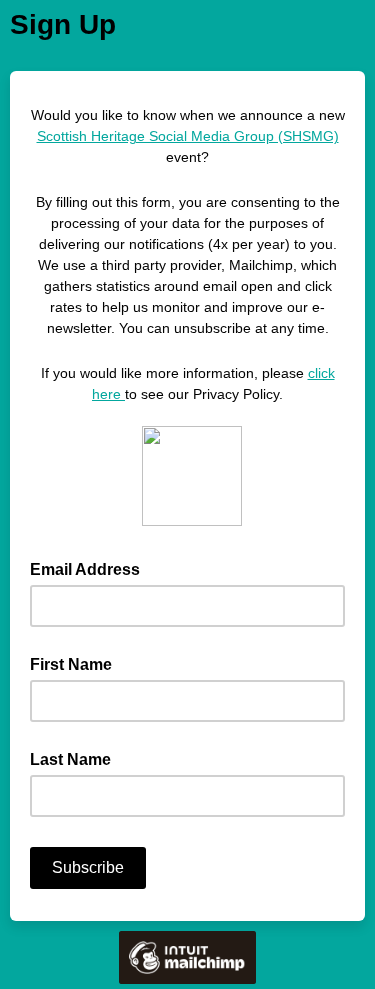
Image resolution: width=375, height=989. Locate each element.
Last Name (70, 759)
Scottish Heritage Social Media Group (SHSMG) (188, 136)
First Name (71, 664)
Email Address (91, 568)
